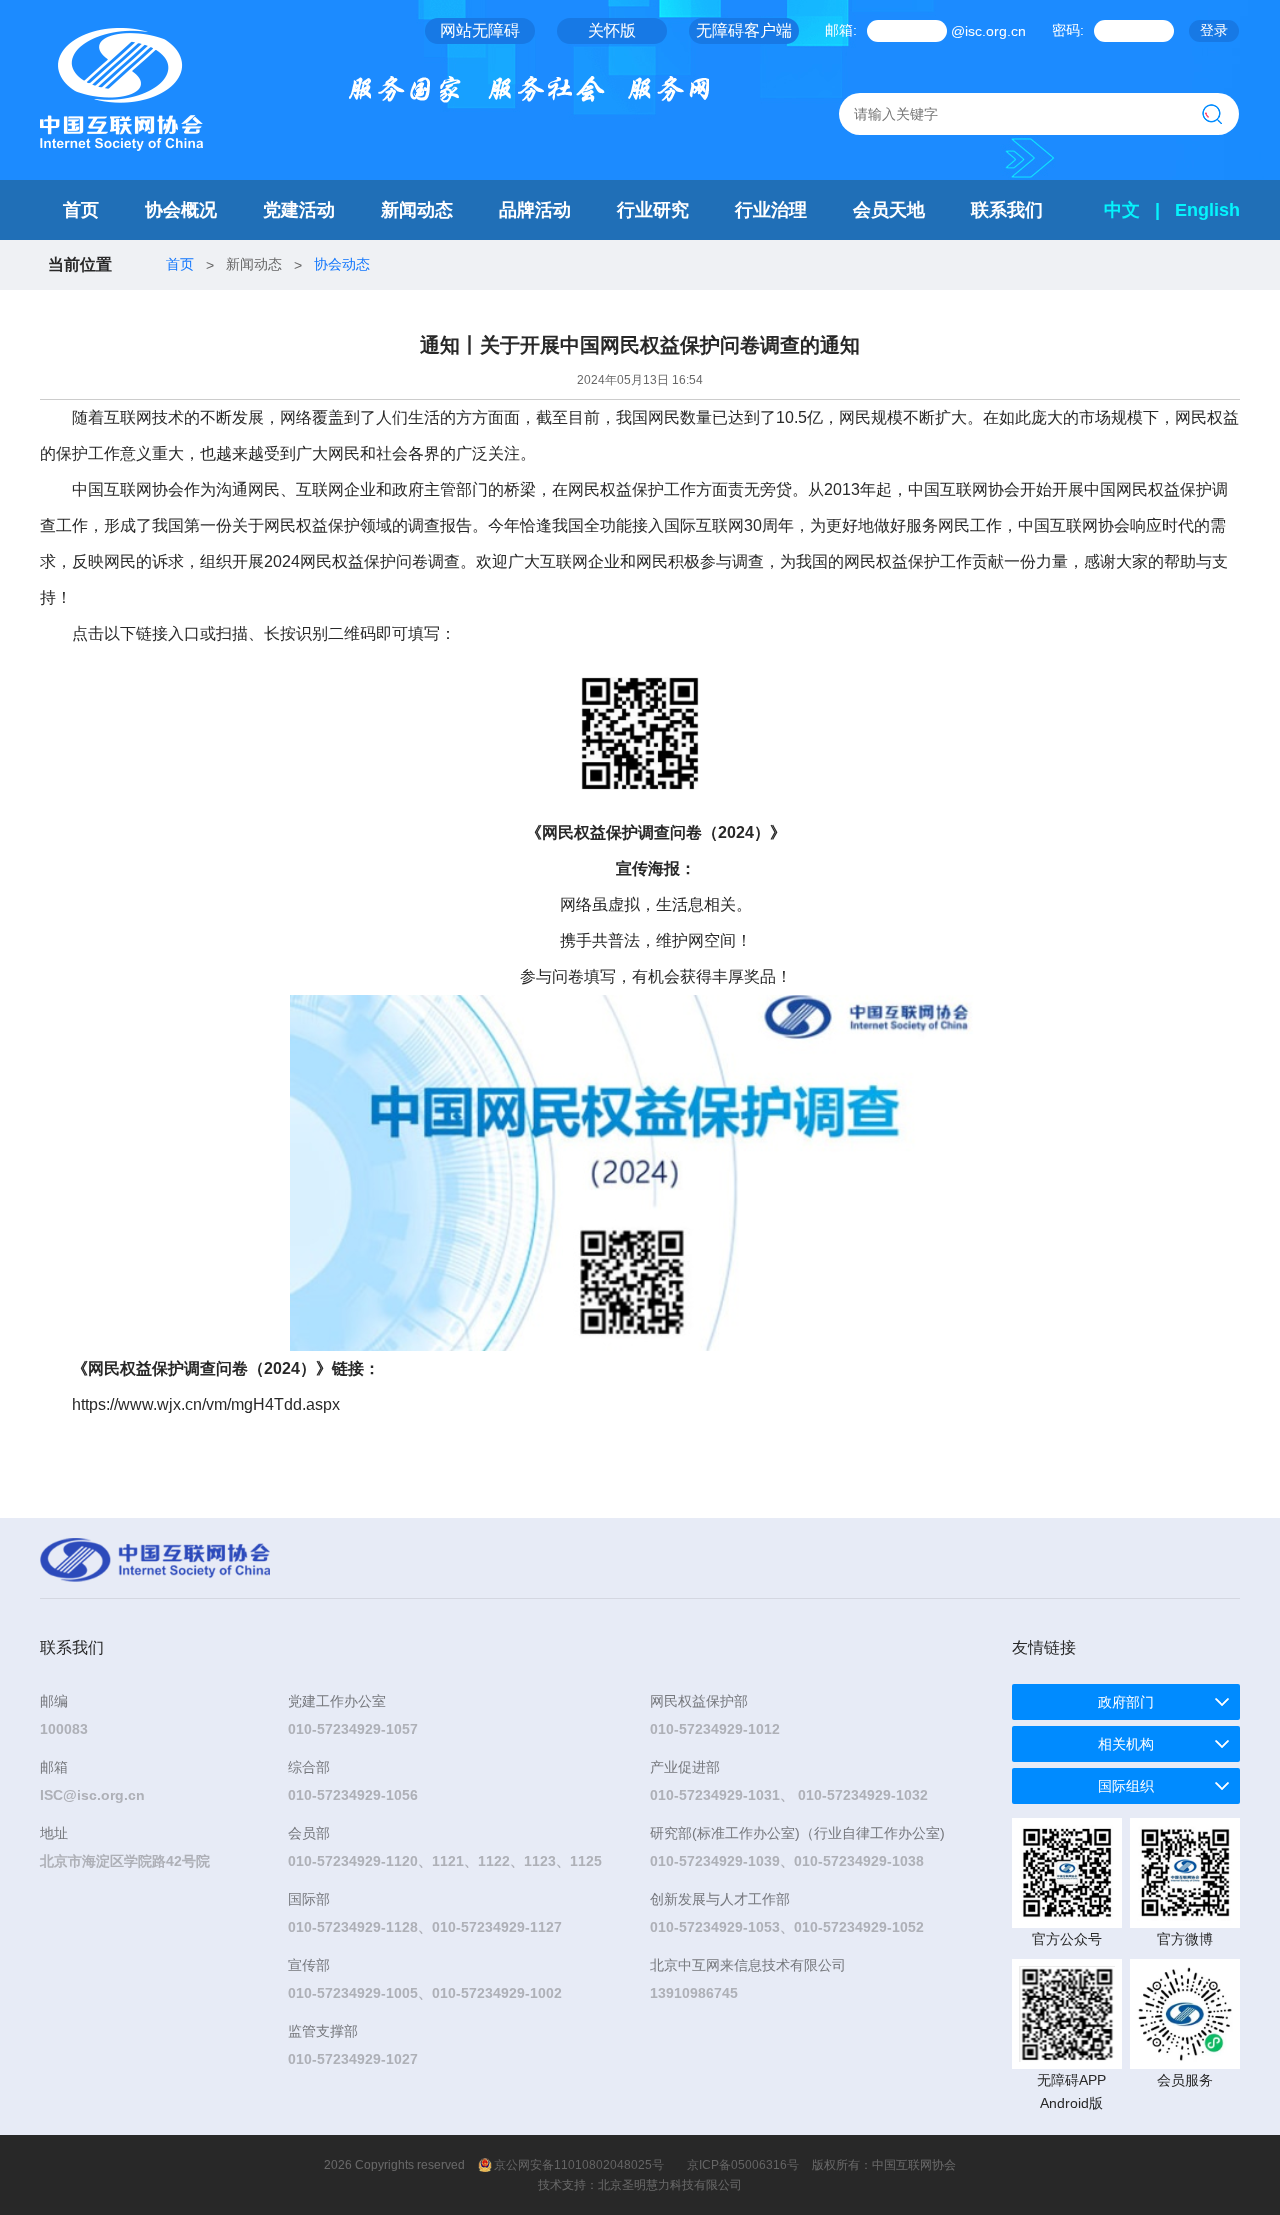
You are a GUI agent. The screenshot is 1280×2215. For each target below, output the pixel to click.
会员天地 (889, 210)
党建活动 (299, 210)
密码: (1068, 30)
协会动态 (342, 264)
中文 (1122, 210)
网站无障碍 (480, 30)
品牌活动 (535, 210)
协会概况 (181, 210)
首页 (81, 210)
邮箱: (841, 30)
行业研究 (653, 210)
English (1207, 210)
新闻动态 (417, 210)
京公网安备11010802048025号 (579, 2165)
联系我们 (1007, 210)
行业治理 (771, 210)
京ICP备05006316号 (743, 2165)
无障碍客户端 (744, 30)
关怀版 (612, 30)
